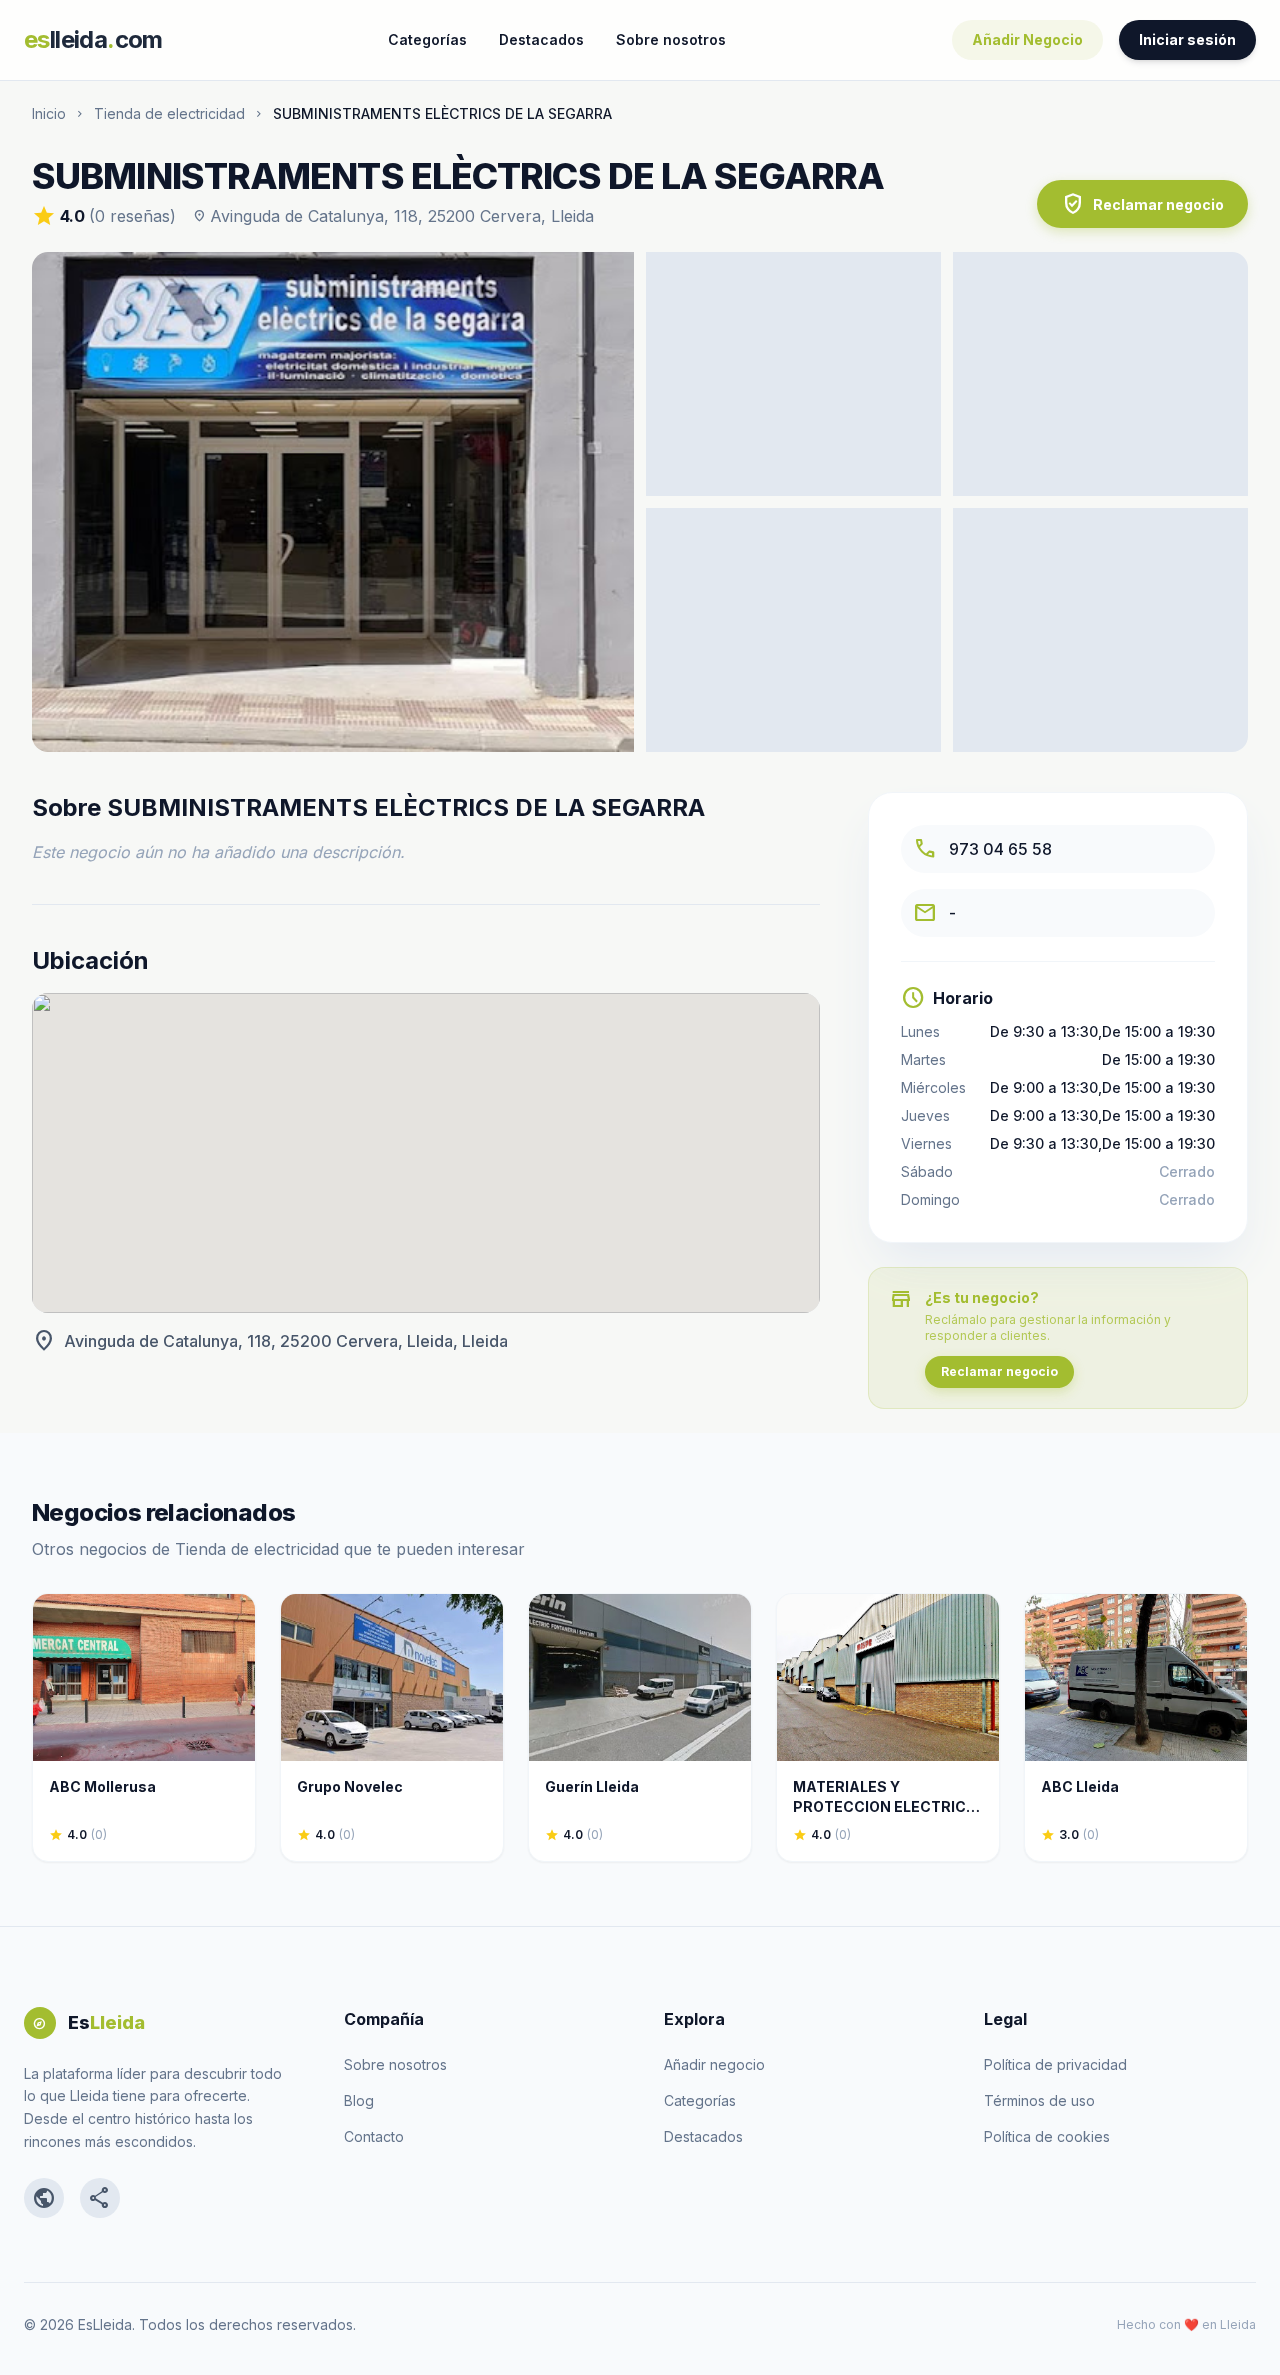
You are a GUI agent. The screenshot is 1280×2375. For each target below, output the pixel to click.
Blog (359, 2100)
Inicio (49, 113)
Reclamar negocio (1142, 204)
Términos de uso (1039, 2100)
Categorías (427, 39)
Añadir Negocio (1027, 39)
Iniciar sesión (1187, 39)
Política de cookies (1047, 2136)
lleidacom (93, 39)
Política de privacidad (1055, 2064)
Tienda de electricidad (169, 113)
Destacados (541, 39)
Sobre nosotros (671, 39)
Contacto (374, 2136)
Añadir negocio (714, 2064)
